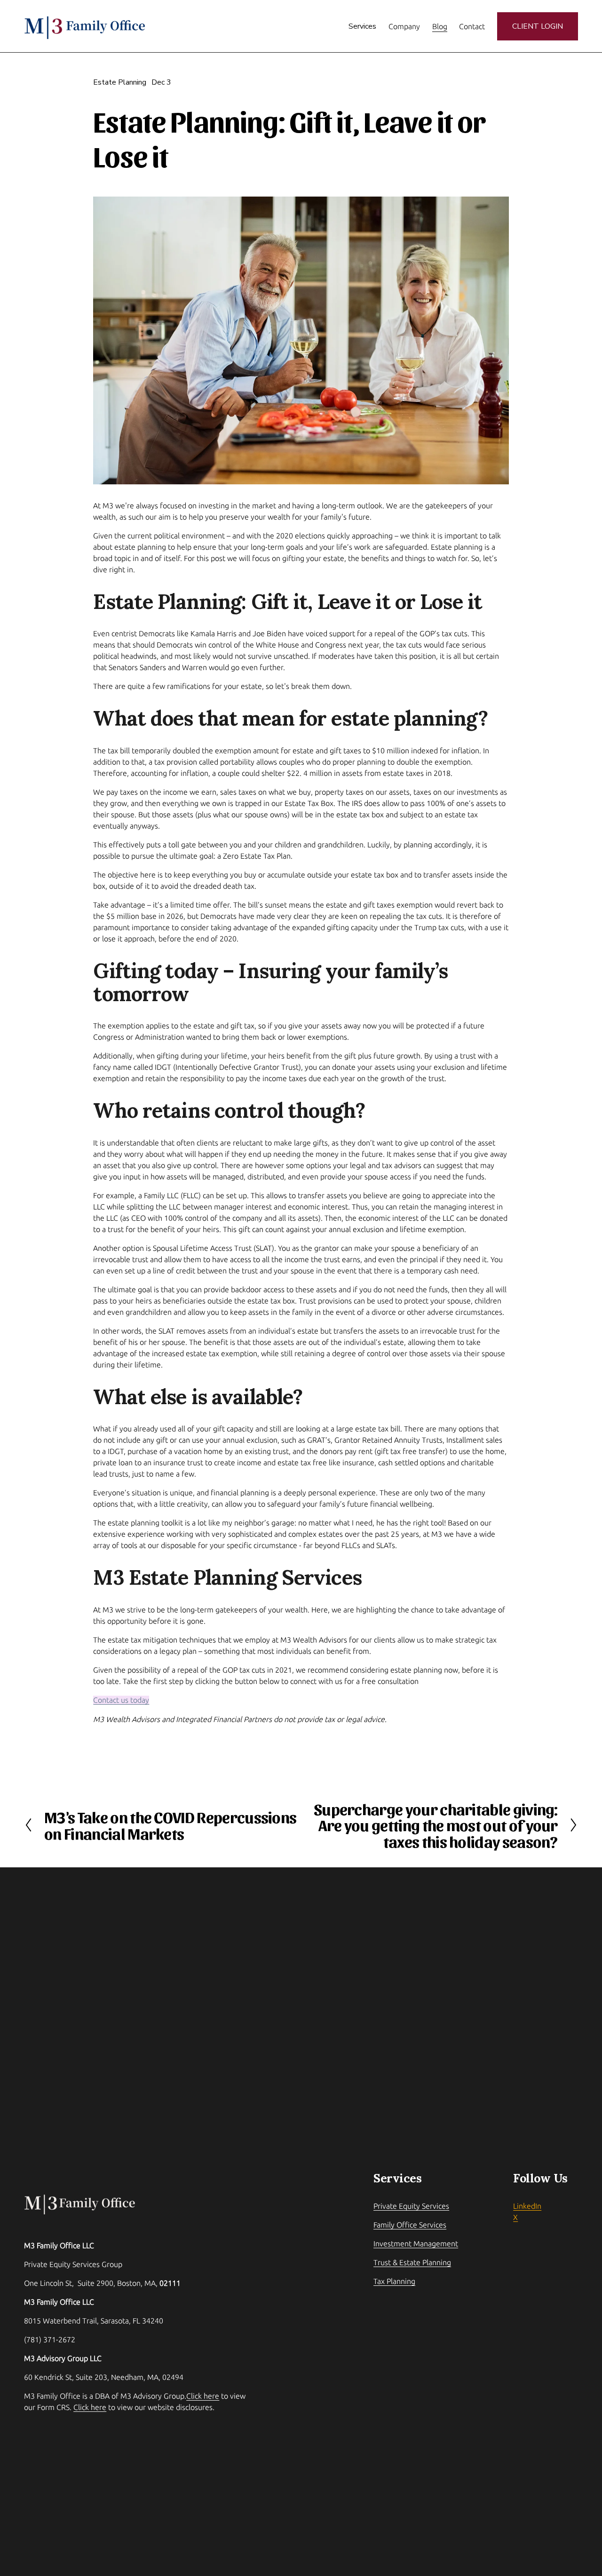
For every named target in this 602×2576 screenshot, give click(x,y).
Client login (538, 26)
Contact (472, 26)
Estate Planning (120, 82)
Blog (440, 26)
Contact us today (121, 1700)
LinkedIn (527, 2206)
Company (404, 26)
